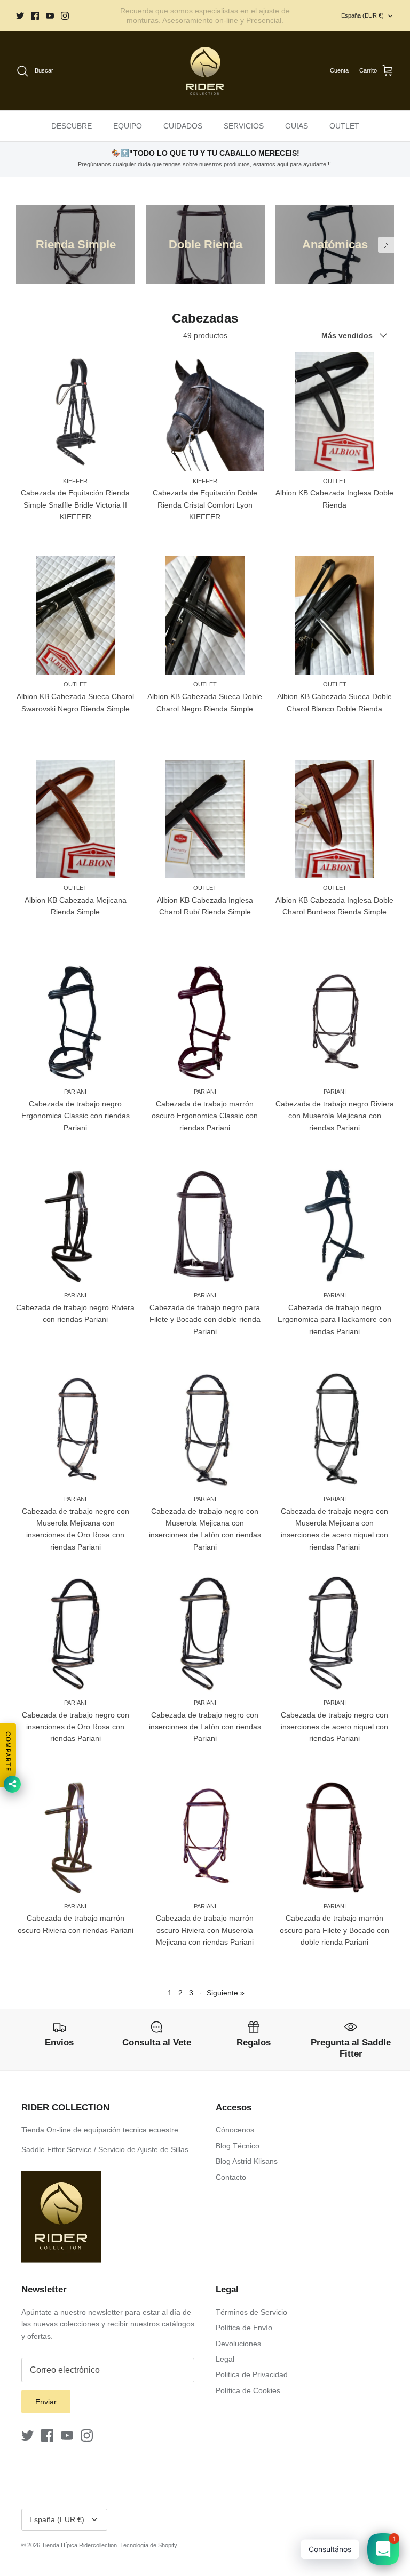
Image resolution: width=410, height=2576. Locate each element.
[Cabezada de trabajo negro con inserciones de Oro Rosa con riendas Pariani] (76, 1634)
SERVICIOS (244, 126)
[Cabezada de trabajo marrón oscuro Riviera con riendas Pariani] (76, 1837)
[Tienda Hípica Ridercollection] (205, 71)
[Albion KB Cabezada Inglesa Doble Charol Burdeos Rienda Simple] (334, 819)
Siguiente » (226, 1993)
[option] (76, 244)
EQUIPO (128, 126)
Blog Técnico (238, 2146)
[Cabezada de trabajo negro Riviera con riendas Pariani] (76, 1226)
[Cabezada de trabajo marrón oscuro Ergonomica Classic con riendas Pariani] (205, 1023)
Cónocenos (235, 2130)
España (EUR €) (362, 15)
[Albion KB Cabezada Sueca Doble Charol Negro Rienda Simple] (205, 616)
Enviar (46, 2402)
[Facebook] (35, 16)
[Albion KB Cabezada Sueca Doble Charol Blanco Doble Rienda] (334, 616)
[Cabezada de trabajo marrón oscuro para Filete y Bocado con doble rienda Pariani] (334, 1837)
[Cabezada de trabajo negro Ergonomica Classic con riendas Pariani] (76, 1023)
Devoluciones (238, 2344)
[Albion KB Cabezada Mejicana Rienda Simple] (76, 819)
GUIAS (297, 126)
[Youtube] (50, 16)
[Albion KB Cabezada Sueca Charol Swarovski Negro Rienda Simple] (76, 616)
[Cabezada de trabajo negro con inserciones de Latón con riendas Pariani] (205, 1634)
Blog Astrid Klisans (247, 2161)
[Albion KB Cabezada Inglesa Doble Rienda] (334, 412)
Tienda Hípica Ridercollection (79, 2545)
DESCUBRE (72, 126)
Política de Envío (244, 2328)
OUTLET (344, 126)
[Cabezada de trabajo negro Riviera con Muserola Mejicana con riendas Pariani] (334, 1023)
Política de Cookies (248, 2390)
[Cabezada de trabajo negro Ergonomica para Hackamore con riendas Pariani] (334, 1226)
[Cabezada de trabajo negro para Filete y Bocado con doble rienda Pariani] (205, 1226)
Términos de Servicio (251, 2312)
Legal (225, 2359)
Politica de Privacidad (252, 2374)
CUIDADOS (183, 126)
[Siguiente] (386, 245)
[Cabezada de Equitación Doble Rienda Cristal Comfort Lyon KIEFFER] (205, 412)
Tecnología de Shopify (149, 2545)
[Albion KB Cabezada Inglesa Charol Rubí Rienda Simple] (205, 819)
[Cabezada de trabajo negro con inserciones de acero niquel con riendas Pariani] (334, 1634)
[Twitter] (20, 16)
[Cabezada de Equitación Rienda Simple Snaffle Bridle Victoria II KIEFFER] (76, 412)
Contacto (231, 2177)
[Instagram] (65, 16)
